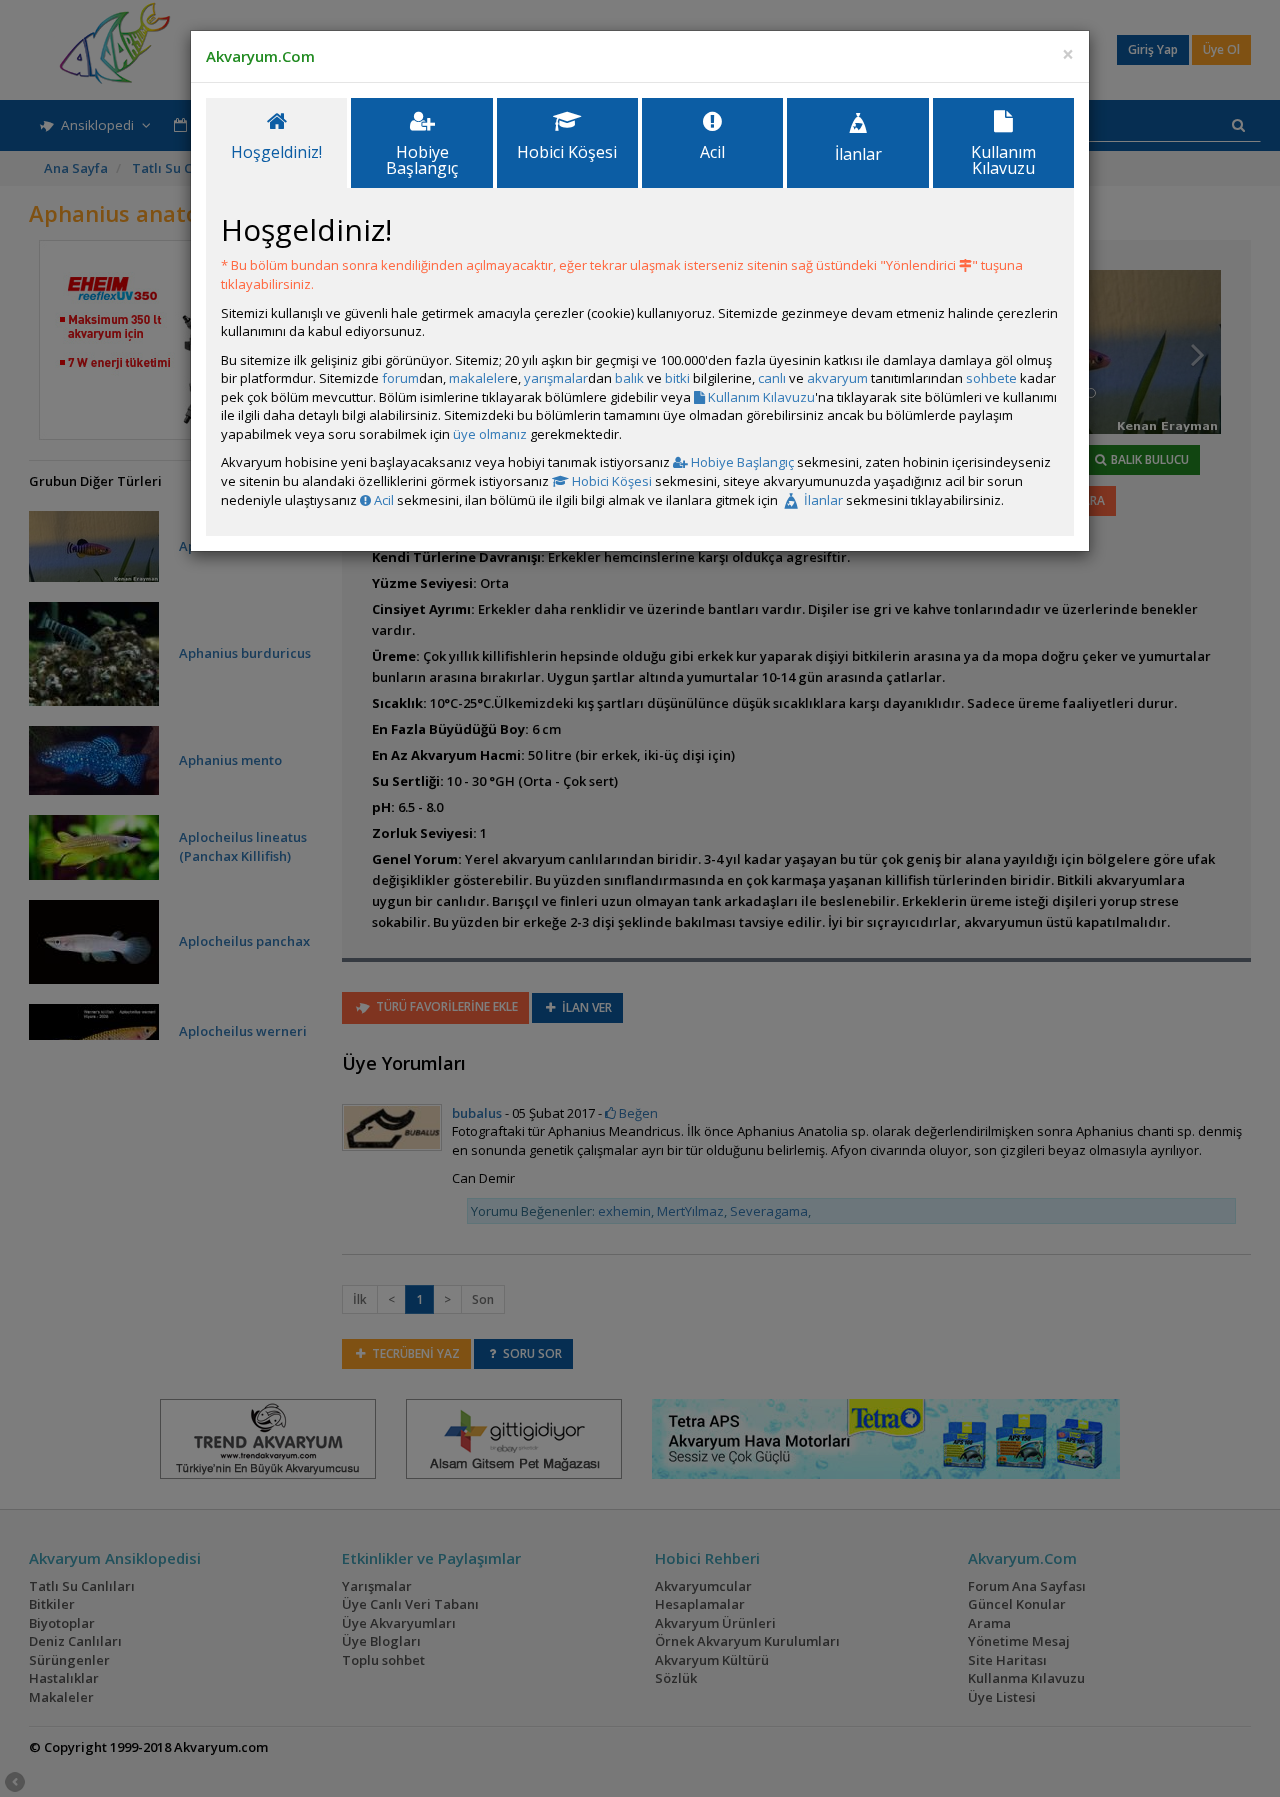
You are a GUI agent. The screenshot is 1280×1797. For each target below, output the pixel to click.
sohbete (991, 378)
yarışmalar (556, 378)
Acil (382, 500)
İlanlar (822, 500)
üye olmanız (490, 434)
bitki (677, 378)
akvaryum (837, 378)
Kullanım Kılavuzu (760, 397)
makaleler (479, 378)
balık (629, 378)
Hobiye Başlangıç (741, 462)
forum (400, 378)
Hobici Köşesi (610, 481)
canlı (772, 378)
